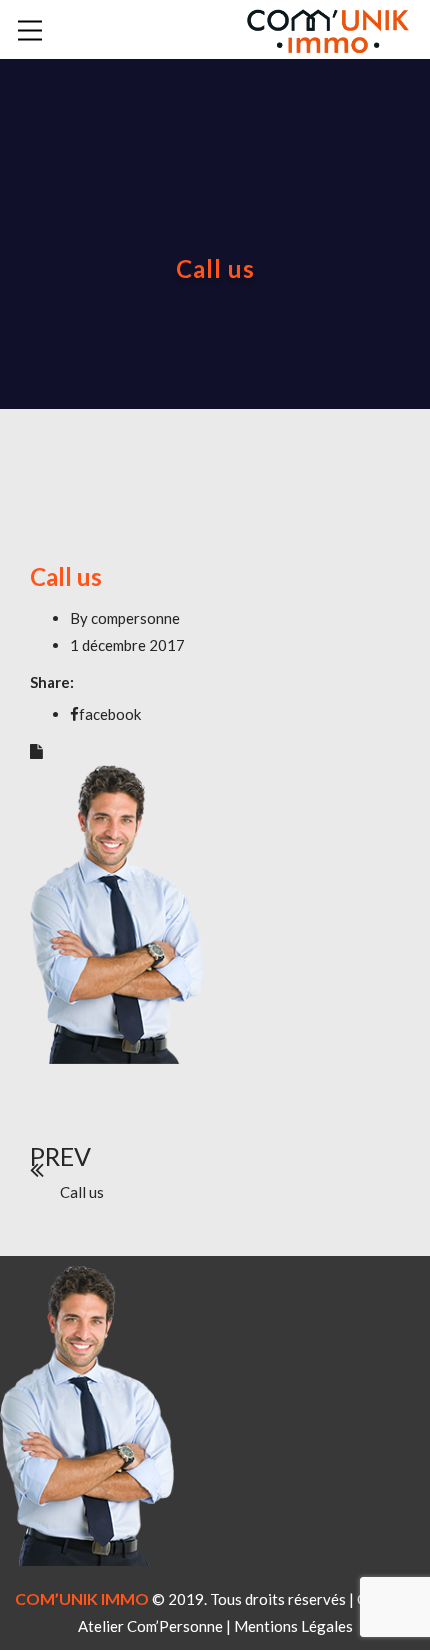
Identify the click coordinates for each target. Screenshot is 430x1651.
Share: (52, 682)
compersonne (135, 618)
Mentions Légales (293, 1626)
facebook (110, 714)
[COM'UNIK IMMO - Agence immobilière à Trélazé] (327, 27)
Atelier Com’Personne (150, 1626)
